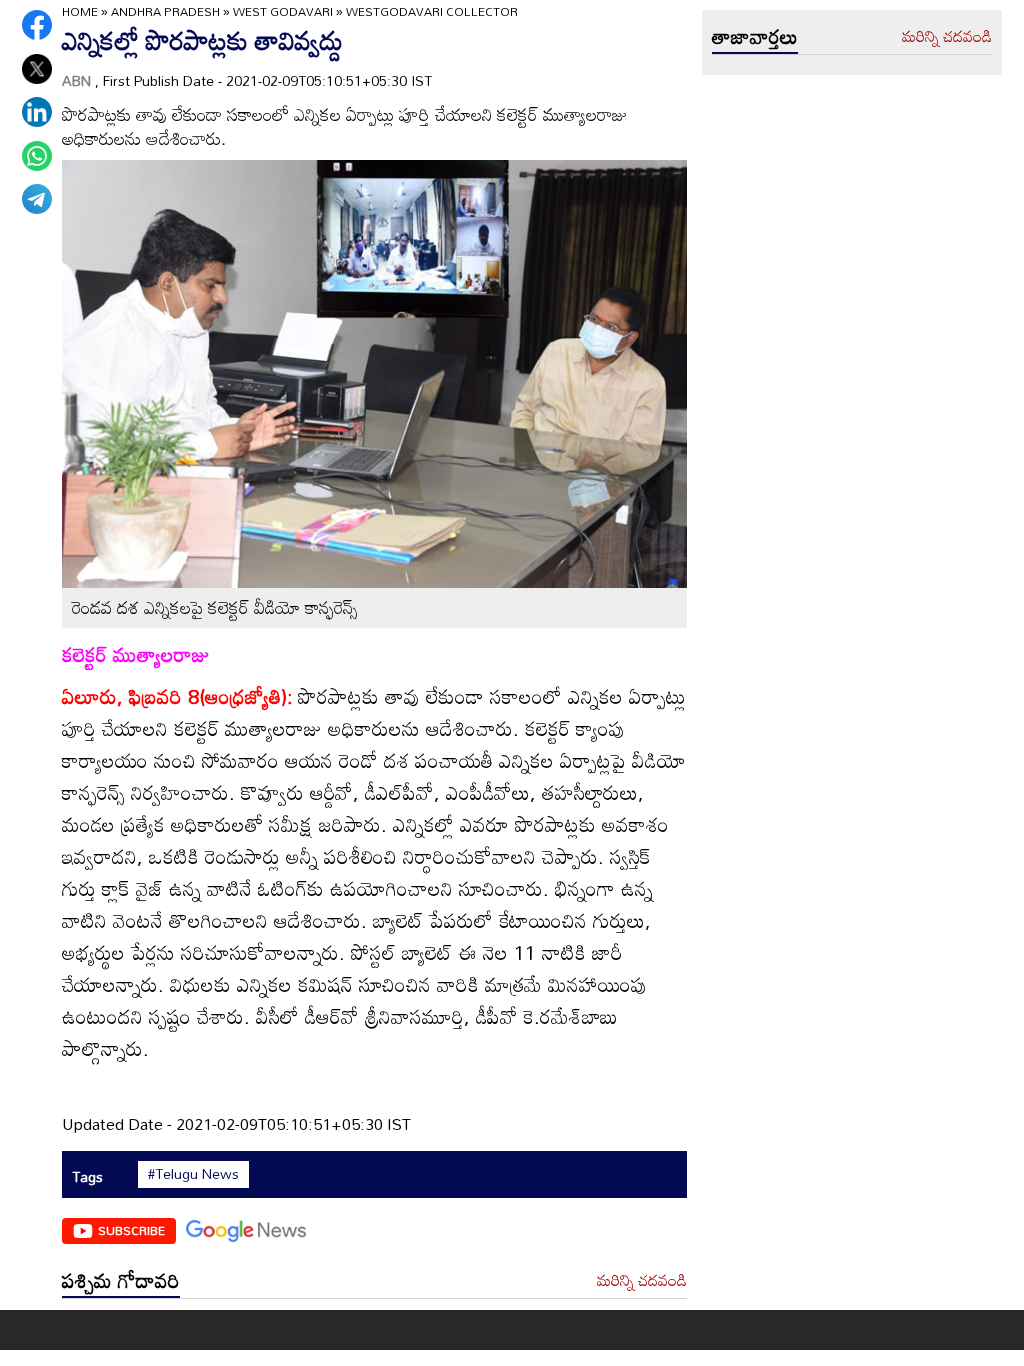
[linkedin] (37, 112)
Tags (87, 1176)
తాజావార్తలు (755, 36)
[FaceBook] (37, 25)
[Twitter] (37, 69)
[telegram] (37, 199)
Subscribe (131, 1230)
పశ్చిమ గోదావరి (121, 1280)
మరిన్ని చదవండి (642, 1281)
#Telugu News (193, 1174)
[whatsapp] (37, 156)
